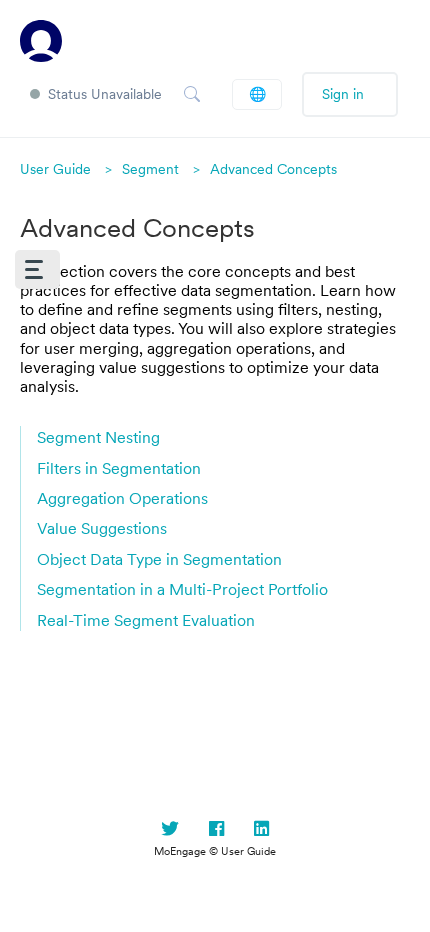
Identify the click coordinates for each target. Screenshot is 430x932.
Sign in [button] (343, 94)
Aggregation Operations (122, 498)
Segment (150, 169)
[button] (37, 269)
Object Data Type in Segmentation (159, 559)
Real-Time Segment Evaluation (146, 620)
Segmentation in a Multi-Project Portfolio (182, 589)
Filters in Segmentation (119, 468)
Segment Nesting (98, 437)
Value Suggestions (102, 528)
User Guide (55, 169)
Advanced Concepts (273, 169)
